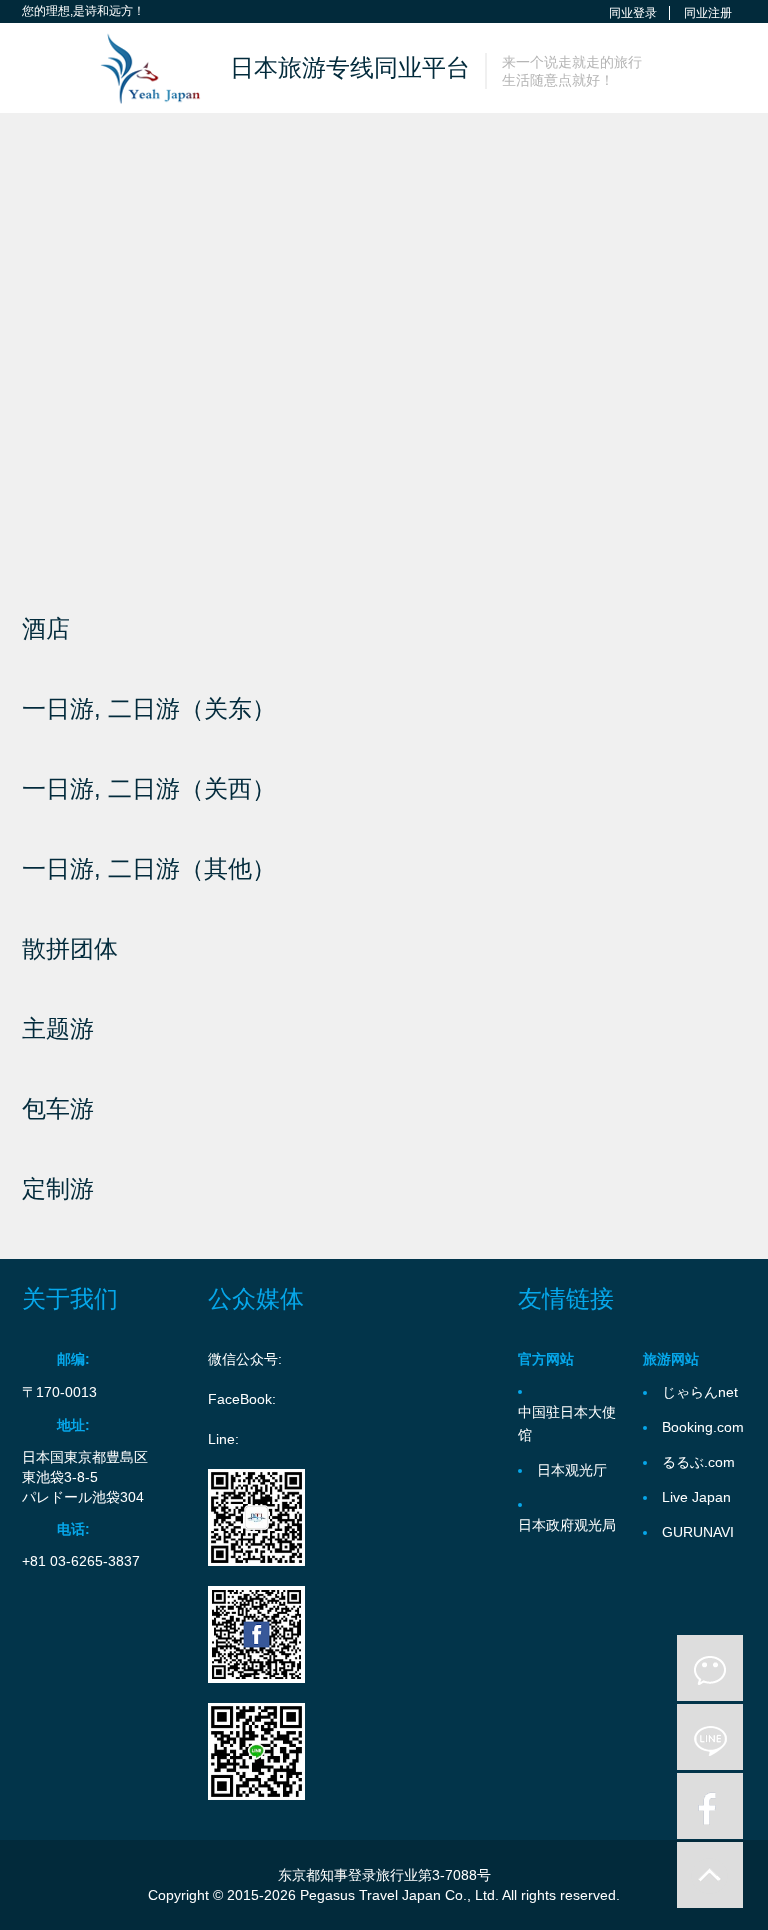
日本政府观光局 (567, 1525)
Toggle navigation (39, 70)
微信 (710, 1668)
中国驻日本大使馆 (567, 1423)
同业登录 (633, 13)
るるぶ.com (698, 1462)
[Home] (141, 68)
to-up (710, 1875)
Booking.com (703, 1427)
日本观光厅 (572, 1470)
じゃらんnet (700, 1392)
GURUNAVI (698, 1532)
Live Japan (696, 1497)
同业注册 (708, 13)
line (710, 1737)
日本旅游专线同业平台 (350, 67)
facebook (710, 1806)
